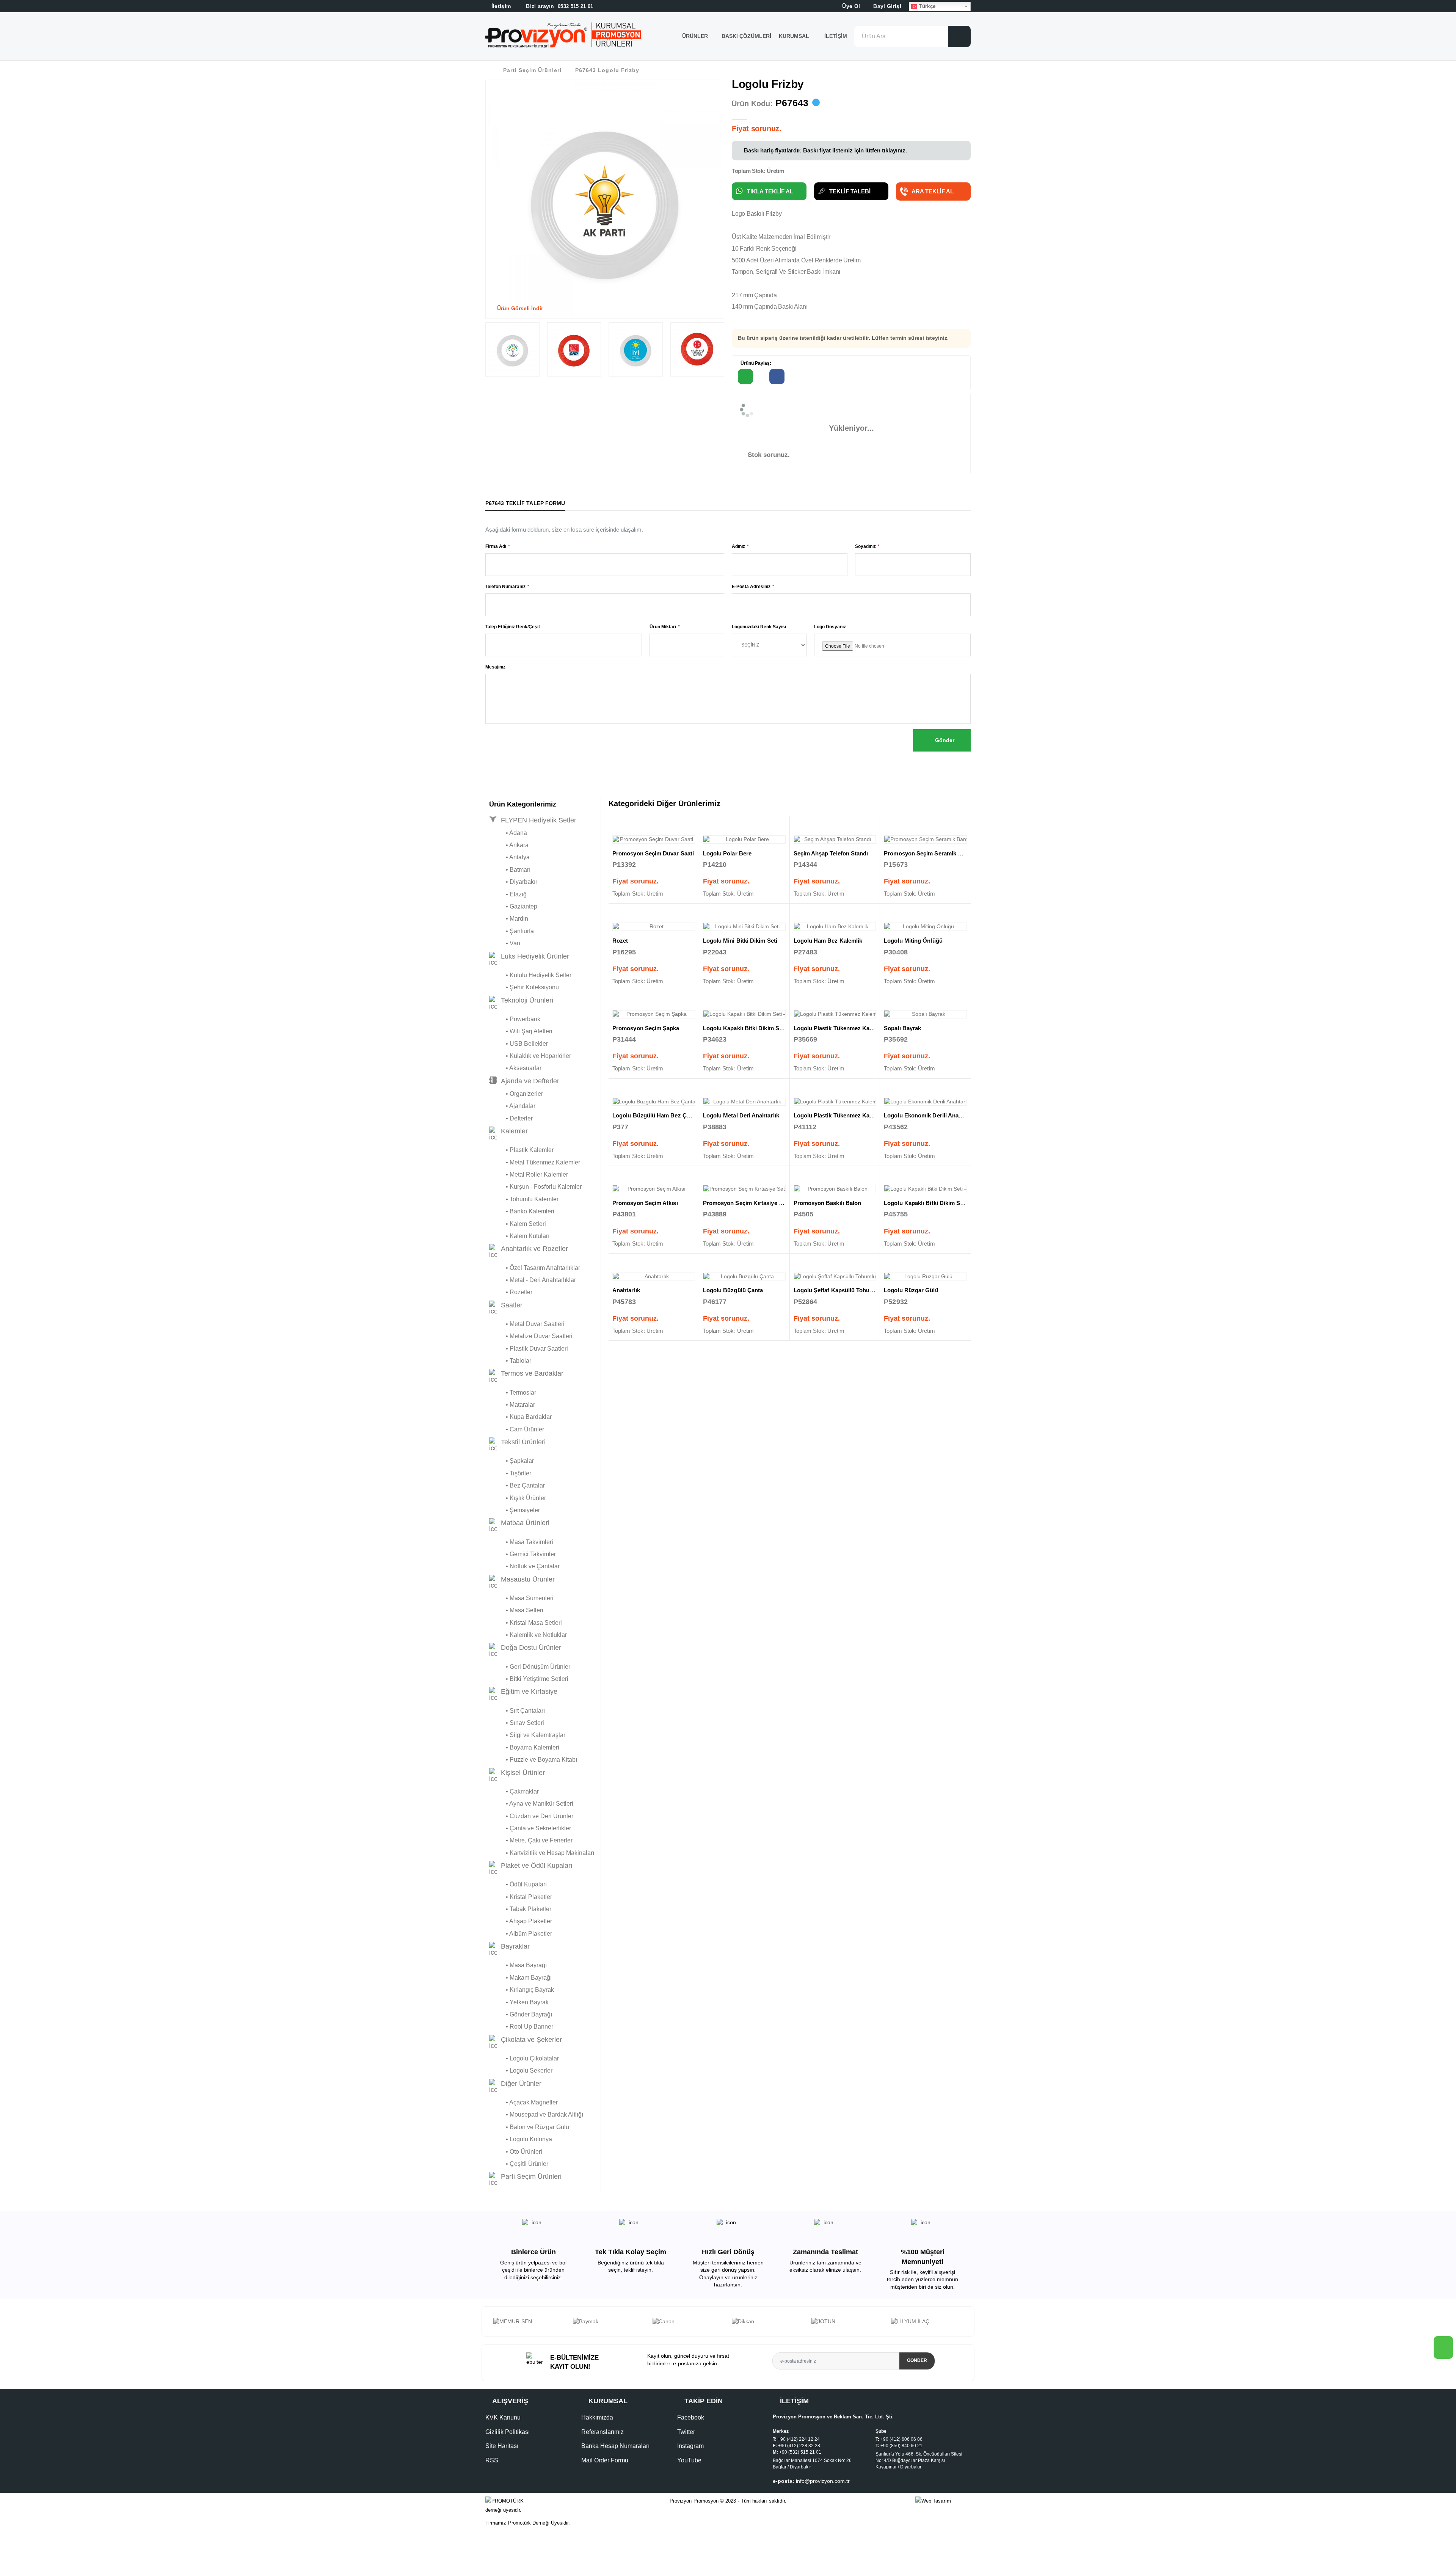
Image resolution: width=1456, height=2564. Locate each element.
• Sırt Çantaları (517, 1711)
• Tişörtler (510, 1473)
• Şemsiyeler (515, 1510)
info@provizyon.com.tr (823, 2489)
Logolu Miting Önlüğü (913, 941)
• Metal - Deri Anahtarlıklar (533, 1280)
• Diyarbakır (513, 882)
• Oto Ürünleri (516, 2152)
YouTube (689, 2467)
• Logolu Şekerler (521, 2071)
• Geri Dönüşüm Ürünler (530, 1667)
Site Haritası (502, 2453)
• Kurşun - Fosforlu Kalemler (535, 1187)
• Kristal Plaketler (521, 1897)
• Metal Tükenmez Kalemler (535, 1162)
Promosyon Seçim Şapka (646, 1028)
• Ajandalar (512, 1106)
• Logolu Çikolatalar (524, 2058)
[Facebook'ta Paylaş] (777, 377)
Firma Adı (496, 546)
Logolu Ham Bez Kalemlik (828, 941)
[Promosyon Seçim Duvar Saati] (654, 839)
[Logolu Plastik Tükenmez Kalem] (835, 1014)
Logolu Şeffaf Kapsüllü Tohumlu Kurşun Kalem (857, 1290)
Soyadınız (865, 546)
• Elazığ (508, 894)
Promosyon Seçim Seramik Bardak (930, 853)
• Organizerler (516, 1094)
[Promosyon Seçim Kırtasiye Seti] (744, 1189)
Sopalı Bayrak (902, 1028)
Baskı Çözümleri (746, 36)
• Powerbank (515, 1019)
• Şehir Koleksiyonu (524, 987)
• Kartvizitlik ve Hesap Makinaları (542, 1853)
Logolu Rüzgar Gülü (911, 1290)
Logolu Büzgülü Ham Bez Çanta (655, 1115)
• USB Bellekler (519, 1044)
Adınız (738, 546)
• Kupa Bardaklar (520, 1417)
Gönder (944, 740)
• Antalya (509, 857)
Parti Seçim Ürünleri (532, 70)
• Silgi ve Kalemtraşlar (527, 1735)
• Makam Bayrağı (520, 1978)
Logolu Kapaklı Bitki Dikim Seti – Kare (754, 1028)
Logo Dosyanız (830, 627)
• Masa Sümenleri (521, 1598)
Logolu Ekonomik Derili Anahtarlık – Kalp (939, 1115)
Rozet (620, 941)
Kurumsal (795, 36)
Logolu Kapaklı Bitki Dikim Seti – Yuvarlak (940, 1203)
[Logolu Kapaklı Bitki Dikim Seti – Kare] (744, 1014)
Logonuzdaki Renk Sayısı (759, 627)
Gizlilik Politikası (508, 2439)
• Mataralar (512, 1405)
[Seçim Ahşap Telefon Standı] (835, 839)
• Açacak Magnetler (523, 2102)
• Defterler (511, 1118)
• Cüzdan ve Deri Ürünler (531, 1816)
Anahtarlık (626, 1290)
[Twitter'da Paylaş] (809, 377)
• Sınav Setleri (517, 1723)
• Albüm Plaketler (521, 1934)
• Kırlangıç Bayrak (522, 1990)
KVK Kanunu (503, 2425)
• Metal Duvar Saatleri (527, 1324)
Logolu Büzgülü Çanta (733, 1290)
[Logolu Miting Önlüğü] (925, 927)
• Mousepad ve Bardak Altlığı (536, 2114)
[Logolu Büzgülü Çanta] (744, 1277)
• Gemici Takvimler (522, 1554)
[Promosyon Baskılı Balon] (835, 1189)
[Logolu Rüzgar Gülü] (925, 1277)
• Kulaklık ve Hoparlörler (530, 1056)
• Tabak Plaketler (520, 1909)
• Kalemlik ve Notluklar (528, 1635)
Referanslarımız (602, 2439)
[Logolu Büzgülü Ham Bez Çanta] (654, 1102)
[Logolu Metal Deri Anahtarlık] (744, 1102)
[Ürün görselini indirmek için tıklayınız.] (491, 370)
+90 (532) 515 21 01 (800, 2460)
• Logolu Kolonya (521, 2139)
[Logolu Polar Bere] (744, 839)
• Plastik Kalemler (521, 1150)
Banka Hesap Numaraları (615, 2453)
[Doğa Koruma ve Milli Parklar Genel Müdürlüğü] (847, 2325)
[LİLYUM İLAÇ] (768, 2322)
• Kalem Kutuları (519, 1236)
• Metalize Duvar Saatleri (531, 1336)
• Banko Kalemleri (522, 1211)
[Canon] (529, 2322)
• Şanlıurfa (511, 931)
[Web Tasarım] (943, 2509)
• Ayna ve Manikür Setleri (531, 1804)
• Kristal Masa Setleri (526, 1623)
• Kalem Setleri (518, 1224)
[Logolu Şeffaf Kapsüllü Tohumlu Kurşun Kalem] (835, 1277)
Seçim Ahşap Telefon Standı (831, 853)
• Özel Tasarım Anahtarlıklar (535, 1268)
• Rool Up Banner (521, 2027)
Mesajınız (495, 667)
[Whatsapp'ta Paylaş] (745, 377)
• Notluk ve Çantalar (524, 1566)
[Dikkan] (609, 2322)
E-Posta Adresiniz (751, 587)
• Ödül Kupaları (518, 1884)
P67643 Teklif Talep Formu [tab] (525, 503)
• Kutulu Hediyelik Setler (530, 975)
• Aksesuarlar (515, 1068)
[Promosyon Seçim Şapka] (654, 1014)
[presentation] (499, 2325)
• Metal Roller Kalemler (529, 1175)
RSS (492, 2467)
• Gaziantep (513, 906)
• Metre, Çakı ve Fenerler (531, 1840)
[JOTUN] (688, 2322)
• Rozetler (511, 1292)
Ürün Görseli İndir (519, 308)
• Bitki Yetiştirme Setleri (529, 1679)
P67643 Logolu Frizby (607, 70)
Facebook (691, 2425)
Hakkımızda (597, 2425)
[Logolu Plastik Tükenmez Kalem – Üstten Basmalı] (835, 1102)
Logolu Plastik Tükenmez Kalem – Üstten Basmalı (860, 1115)
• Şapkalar (511, 1461)
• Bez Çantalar (517, 1485)
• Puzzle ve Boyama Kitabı (533, 1760)
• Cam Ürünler (517, 1429)
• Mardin (509, 919)
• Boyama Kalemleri (524, 1747)
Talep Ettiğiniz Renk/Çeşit (513, 627)
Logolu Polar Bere (727, 853)
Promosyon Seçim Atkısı (645, 1203)
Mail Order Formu (605, 2467)
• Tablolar (510, 1361)
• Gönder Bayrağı (521, 2014)
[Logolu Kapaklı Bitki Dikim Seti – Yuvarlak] (925, 1189)
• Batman (510, 870)
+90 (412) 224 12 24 (799, 2447)
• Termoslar (513, 1393)
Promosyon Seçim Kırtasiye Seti (746, 1203)
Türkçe (926, 6)
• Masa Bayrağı (518, 1965)
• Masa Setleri (516, 1610)
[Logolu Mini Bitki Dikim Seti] (744, 927)
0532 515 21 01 (559, 6)
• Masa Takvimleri (521, 1542)
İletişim (836, 36)
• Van (505, 943)
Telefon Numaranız (505, 587)
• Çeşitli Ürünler (519, 2164)
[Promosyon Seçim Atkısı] (654, 1189)
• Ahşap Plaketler (521, 1921)
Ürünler (695, 36)
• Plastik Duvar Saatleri (529, 1349)
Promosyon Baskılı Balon (828, 1203)
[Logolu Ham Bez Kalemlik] (835, 927)
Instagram (690, 2453)
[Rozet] (654, 927)
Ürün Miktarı (663, 627)
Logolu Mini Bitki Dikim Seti (740, 941)
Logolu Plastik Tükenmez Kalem (836, 1028)
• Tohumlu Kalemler (524, 1199)
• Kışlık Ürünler (518, 1498)
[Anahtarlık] (654, 1277)
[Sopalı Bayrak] (925, 1014)
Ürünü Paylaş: (755, 363)
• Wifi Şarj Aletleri (521, 1031)
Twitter (686, 2439)
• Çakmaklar (514, 1791)
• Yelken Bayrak (519, 2002)
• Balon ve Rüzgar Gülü (529, 2127)
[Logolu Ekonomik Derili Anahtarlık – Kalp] (925, 1102)
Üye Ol (850, 6)
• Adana (508, 833)
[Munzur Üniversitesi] (927, 2322)
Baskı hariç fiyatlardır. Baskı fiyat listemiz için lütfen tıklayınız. (825, 150)
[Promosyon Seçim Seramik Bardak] (925, 839)
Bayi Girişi (886, 6)
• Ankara (509, 845)
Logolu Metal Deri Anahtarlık (741, 1115)
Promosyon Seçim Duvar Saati (653, 853)
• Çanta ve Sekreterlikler (530, 1828)
